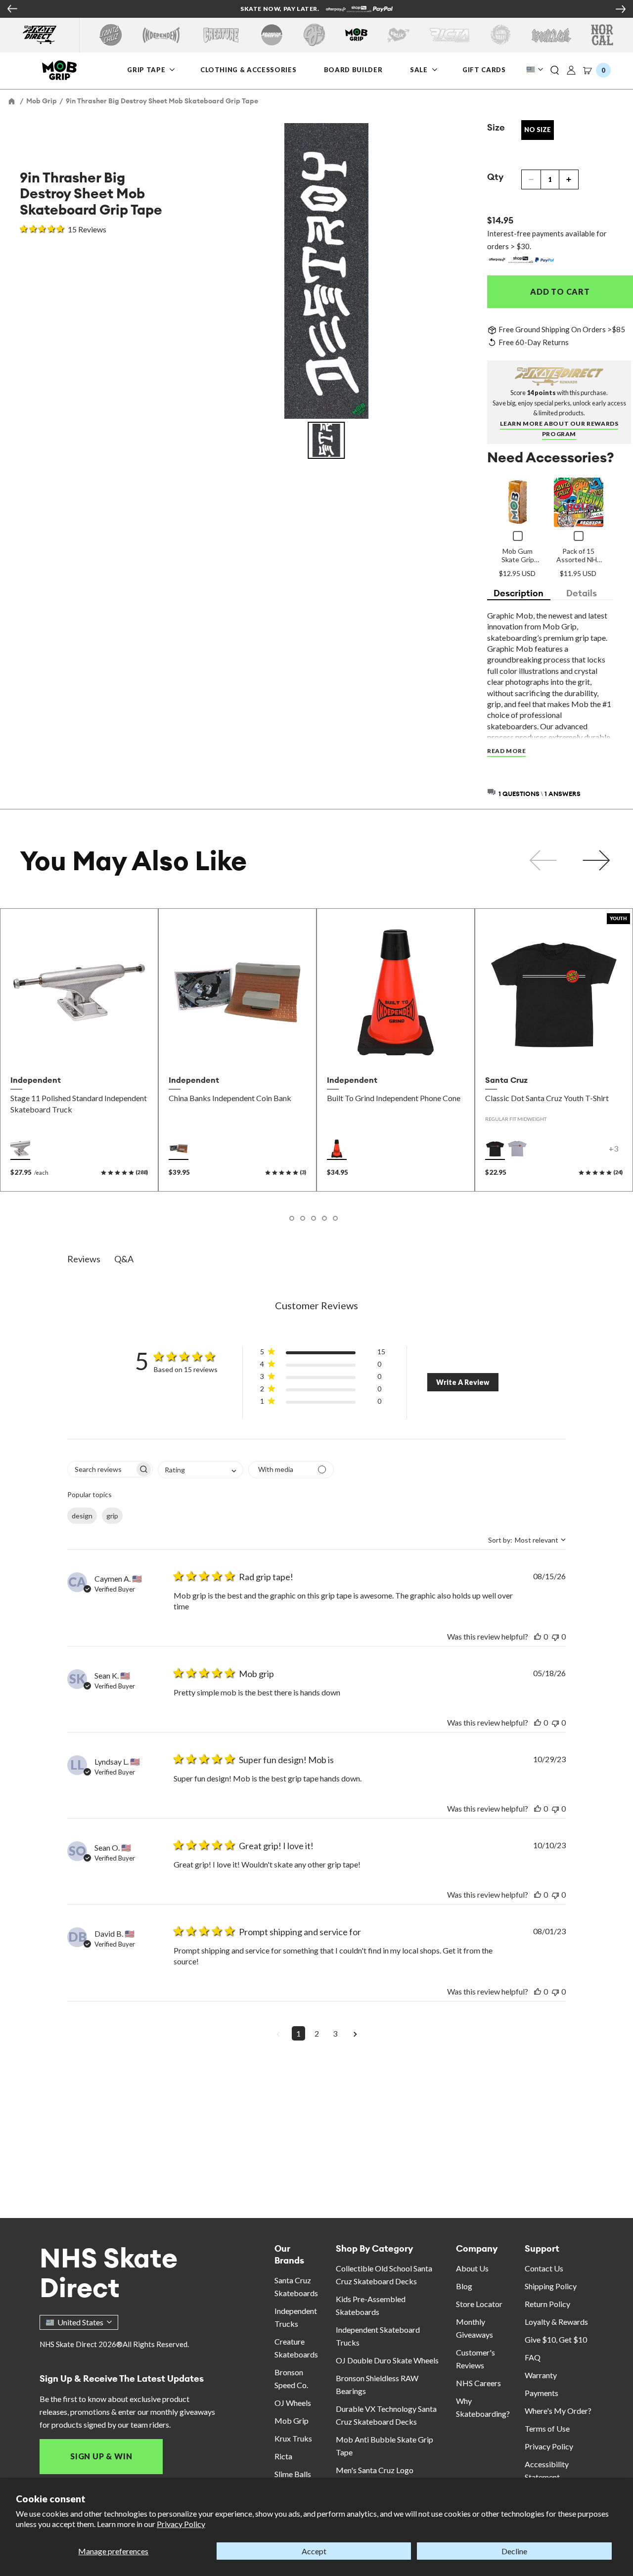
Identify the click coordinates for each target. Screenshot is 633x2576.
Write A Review (463, 1382)
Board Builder (353, 69)
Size (496, 127)
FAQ (533, 2357)
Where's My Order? (558, 2411)
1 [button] (298, 2033)
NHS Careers (478, 2383)
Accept (314, 2551)
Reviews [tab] (84, 1259)
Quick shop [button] (79, 1049)
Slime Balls (293, 2474)
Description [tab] (519, 593)
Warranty (541, 2375)
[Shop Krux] (398, 35)
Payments (542, 2393)
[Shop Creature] (221, 35)
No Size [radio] (538, 130)
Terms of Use (547, 2428)
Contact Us (544, 2268)
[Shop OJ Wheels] (314, 35)
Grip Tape (146, 69)
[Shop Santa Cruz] (111, 35)
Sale (420, 69)
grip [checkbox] (112, 1516)
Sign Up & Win (101, 2456)
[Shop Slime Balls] (500, 35)
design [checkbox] (82, 1516)
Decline (514, 2551)
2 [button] (317, 2033)
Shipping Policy (551, 2286)
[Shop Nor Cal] (602, 35)
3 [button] (335, 2033)
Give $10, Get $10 (556, 2339)
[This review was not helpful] (555, 1636)
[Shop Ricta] (450, 35)
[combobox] (201, 1470)
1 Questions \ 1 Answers (540, 794)
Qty (495, 177)
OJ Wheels (293, 2403)
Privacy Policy (181, 2524)
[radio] (20, 1149)
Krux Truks (293, 2438)
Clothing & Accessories (248, 69)
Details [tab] (582, 593)
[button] (555, 71)
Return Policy (547, 2304)
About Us (472, 2268)
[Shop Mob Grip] (356, 35)
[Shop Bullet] (551, 35)
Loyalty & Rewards (556, 2322)
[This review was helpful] (538, 1636)
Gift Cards (484, 69)
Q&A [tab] (124, 1259)
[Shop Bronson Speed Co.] (272, 35)
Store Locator (479, 2304)
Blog (464, 2286)
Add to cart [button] (237, 1049)
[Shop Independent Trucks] (161, 35)
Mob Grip (292, 2421)
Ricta (283, 2456)
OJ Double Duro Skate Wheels (387, 2360)
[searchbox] (101, 1469)
